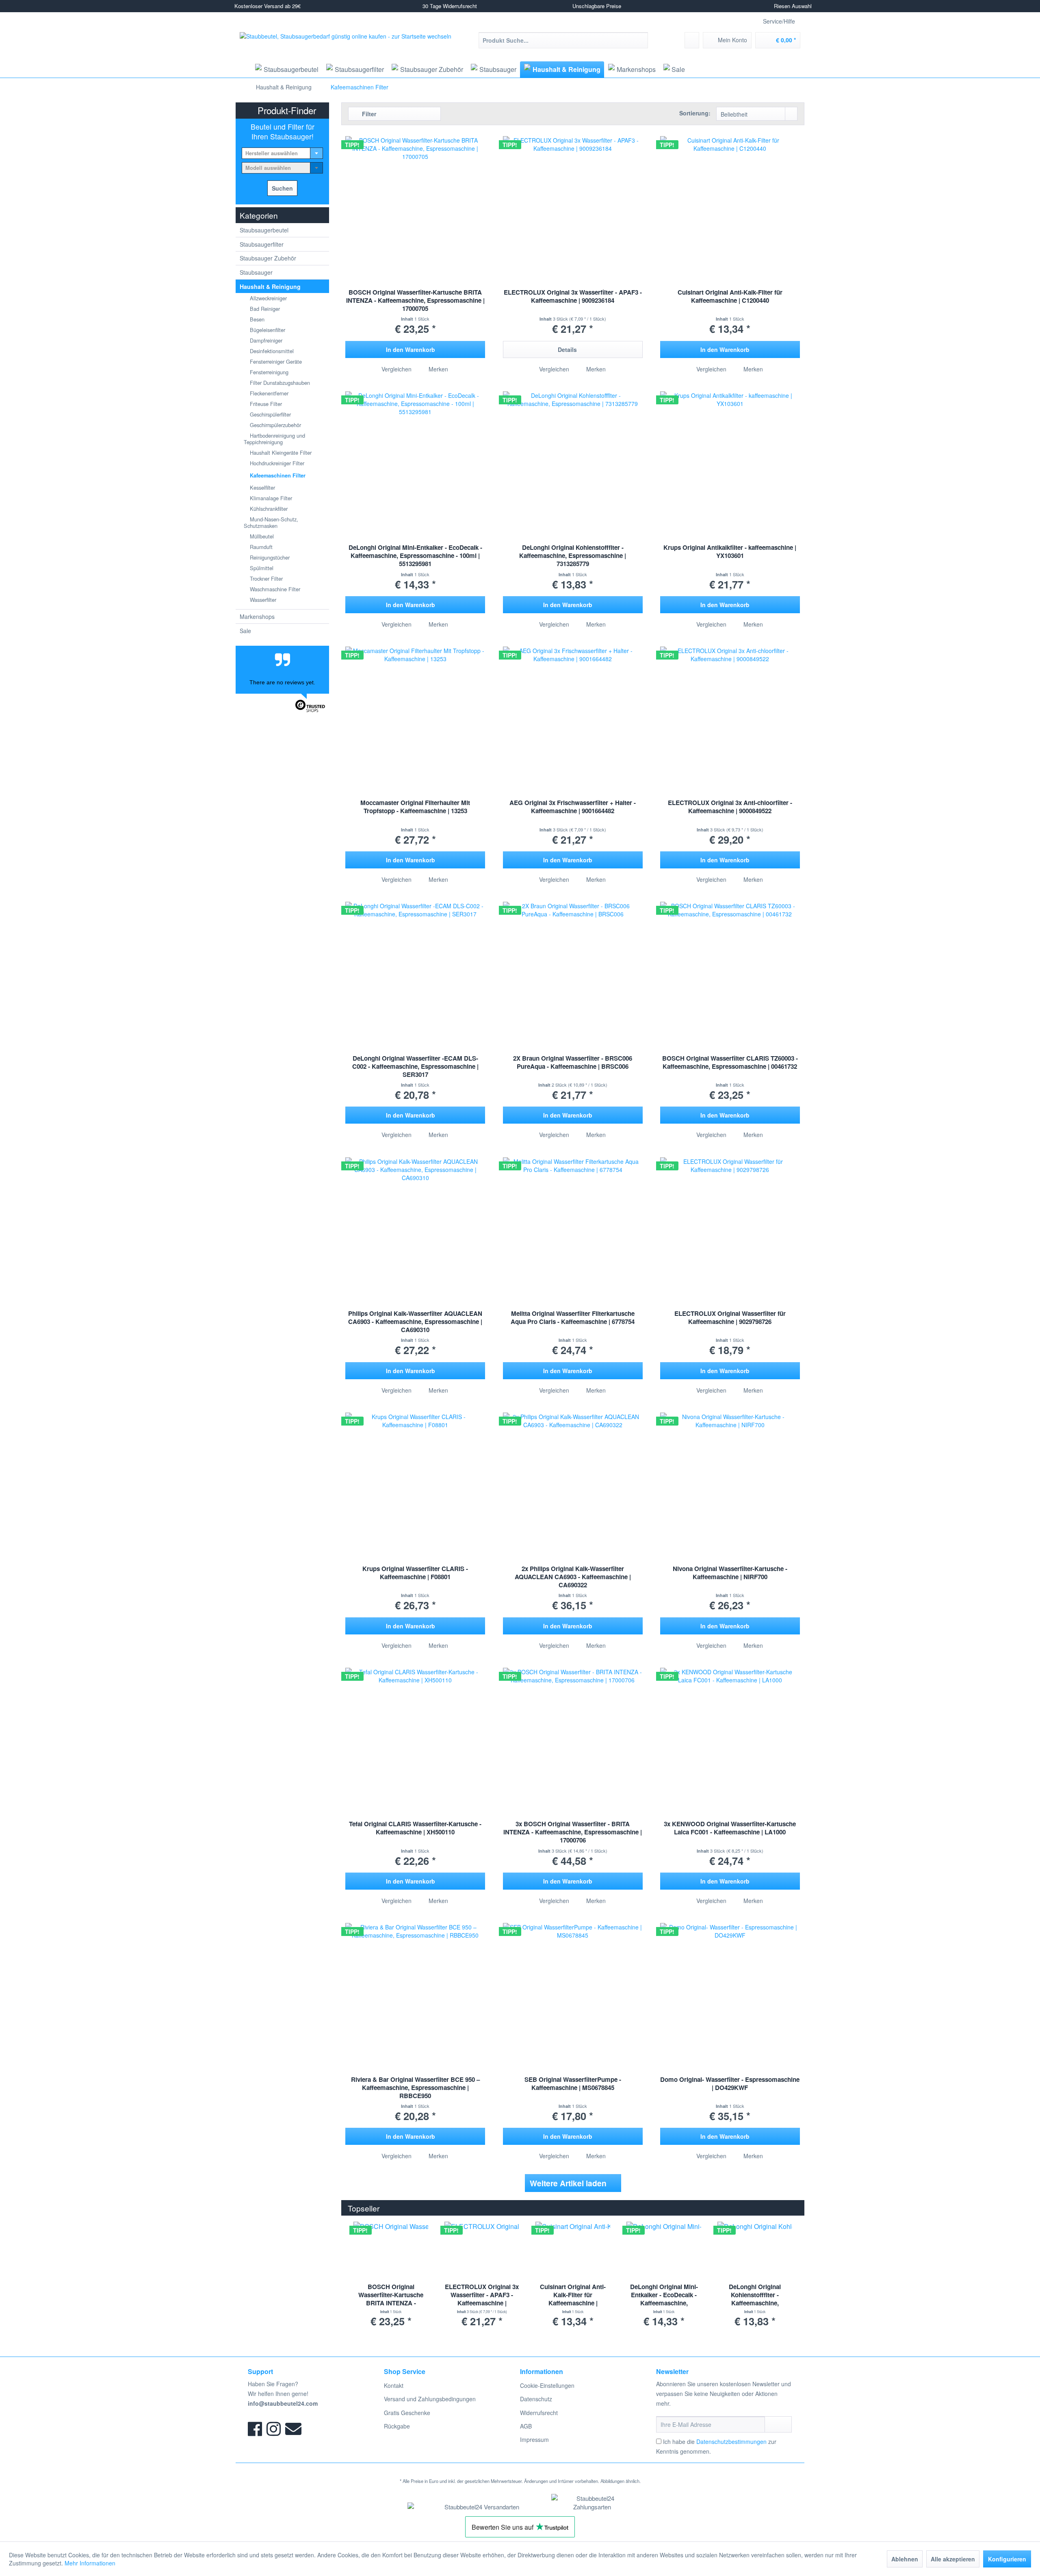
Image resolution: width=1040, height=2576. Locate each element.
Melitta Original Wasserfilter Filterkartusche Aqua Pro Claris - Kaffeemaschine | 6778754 (573, 1318)
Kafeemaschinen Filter (277, 475)
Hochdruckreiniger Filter (276, 463)
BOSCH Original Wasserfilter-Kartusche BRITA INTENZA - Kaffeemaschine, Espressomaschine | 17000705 (415, 301)
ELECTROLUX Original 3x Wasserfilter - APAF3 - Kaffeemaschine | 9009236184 (573, 296)
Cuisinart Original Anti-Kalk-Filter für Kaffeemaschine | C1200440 (730, 296)
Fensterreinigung (268, 372)
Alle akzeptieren (953, 2559)
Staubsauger (256, 272)
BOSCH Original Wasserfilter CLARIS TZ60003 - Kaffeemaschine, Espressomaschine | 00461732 (730, 1062)
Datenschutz (536, 2399)
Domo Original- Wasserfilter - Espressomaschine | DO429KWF (730, 2084)
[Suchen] (640, 40)
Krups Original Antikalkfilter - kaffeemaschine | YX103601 (730, 552)
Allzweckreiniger (268, 298)
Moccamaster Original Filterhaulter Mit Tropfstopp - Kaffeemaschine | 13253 (415, 807)
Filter (368, 114)
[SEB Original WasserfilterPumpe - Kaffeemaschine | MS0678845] (573, 1984)
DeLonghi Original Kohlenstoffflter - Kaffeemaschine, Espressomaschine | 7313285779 (573, 556)
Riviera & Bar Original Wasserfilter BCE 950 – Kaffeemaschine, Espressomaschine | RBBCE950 (415, 2088)
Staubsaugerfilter (262, 244)
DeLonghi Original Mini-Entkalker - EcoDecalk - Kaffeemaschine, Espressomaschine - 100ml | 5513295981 (415, 556)
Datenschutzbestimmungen (731, 2441)
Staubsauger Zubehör (268, 258)
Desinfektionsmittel (271, 351)
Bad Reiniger (264, 309)
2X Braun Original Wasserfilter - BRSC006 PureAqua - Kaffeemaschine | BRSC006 (573, 1062)
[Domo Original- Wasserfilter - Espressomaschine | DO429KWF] (730, 1984)
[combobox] (282, 153)
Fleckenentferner (268, 393)
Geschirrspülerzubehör (275, 425)
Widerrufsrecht (539, 2413)
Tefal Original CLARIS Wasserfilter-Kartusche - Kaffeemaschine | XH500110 (415, 1828)
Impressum (534, 2439)
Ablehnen (905, 2559)
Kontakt (394, 2385)
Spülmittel (261, 568)
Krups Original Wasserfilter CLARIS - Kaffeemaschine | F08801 (415, 1573)
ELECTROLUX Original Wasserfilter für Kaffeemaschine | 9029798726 (730, 1318)
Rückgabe (397, 2426)
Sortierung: (695, 113)
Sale (245, 631)
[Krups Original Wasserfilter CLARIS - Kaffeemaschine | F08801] (415, 1474)
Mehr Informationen (90, 2563)
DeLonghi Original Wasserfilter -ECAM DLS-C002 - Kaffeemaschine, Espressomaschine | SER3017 (415, 1067)
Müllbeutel (261, 536)
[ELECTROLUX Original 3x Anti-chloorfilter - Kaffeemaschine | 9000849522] (730, 707)
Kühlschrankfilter (268, 509)
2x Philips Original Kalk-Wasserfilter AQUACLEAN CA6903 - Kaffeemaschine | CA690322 (573, 1577)
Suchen (282, 188)
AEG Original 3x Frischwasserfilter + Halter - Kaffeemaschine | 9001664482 (573, 807)
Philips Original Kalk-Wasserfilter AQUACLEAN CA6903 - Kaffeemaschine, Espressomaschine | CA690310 (415, 1322)
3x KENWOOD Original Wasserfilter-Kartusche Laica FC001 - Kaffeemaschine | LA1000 (730, 1828)
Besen (256, 319)
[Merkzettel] (692, 40)
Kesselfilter (262, 487)
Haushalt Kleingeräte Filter (280, 452)
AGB (526, 2426)
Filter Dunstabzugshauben (279, 383)
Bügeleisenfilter (267, 330)
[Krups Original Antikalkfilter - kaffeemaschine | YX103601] (730, 452)
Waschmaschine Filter (274, 589)
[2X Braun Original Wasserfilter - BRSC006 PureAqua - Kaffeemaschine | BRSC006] (573, 963)
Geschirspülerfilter (270, 414)
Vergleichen (396, 369)
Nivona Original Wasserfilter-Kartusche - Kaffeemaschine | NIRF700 (730, 1573)
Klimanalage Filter (270, 498)
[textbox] (282, 153)
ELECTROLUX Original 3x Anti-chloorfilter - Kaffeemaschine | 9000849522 (730, 807)
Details (567, 349)
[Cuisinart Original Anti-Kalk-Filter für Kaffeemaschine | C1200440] (730, 197)
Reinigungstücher (269, 557)
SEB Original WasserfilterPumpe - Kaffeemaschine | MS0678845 (573, 2084)
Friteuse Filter (265, 404)
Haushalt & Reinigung (270, 286)
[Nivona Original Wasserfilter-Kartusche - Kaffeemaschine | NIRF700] (730, 1474)
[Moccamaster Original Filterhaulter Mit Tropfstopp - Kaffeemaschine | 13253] (415, 707)
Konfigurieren (1007, 2559)
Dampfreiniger (265, 340)
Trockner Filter (265, 578)
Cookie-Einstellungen (547, 2385)
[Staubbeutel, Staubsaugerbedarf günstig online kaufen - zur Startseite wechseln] (346, 46)
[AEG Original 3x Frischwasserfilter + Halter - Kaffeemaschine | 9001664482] (573, 707)
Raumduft (260, 547)
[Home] (243, 69)
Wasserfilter (262, 600)
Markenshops (257, 616)
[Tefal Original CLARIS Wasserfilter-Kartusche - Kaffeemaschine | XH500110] (415, 1729)
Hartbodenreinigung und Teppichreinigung (274, 439)
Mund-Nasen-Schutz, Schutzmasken (271, 522)
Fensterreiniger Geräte (275, 361)
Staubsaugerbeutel (264, 230)
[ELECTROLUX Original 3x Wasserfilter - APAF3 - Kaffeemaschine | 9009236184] (573, 197)
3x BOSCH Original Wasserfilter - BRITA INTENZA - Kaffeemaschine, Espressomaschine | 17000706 (573, 1832)
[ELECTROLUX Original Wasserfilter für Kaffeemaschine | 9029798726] (730, 1218)
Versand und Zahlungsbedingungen (430, 2399)
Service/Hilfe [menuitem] (779, 21)
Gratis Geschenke (407, 2413)
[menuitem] (563, 40)
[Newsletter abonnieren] (778, 2424)
